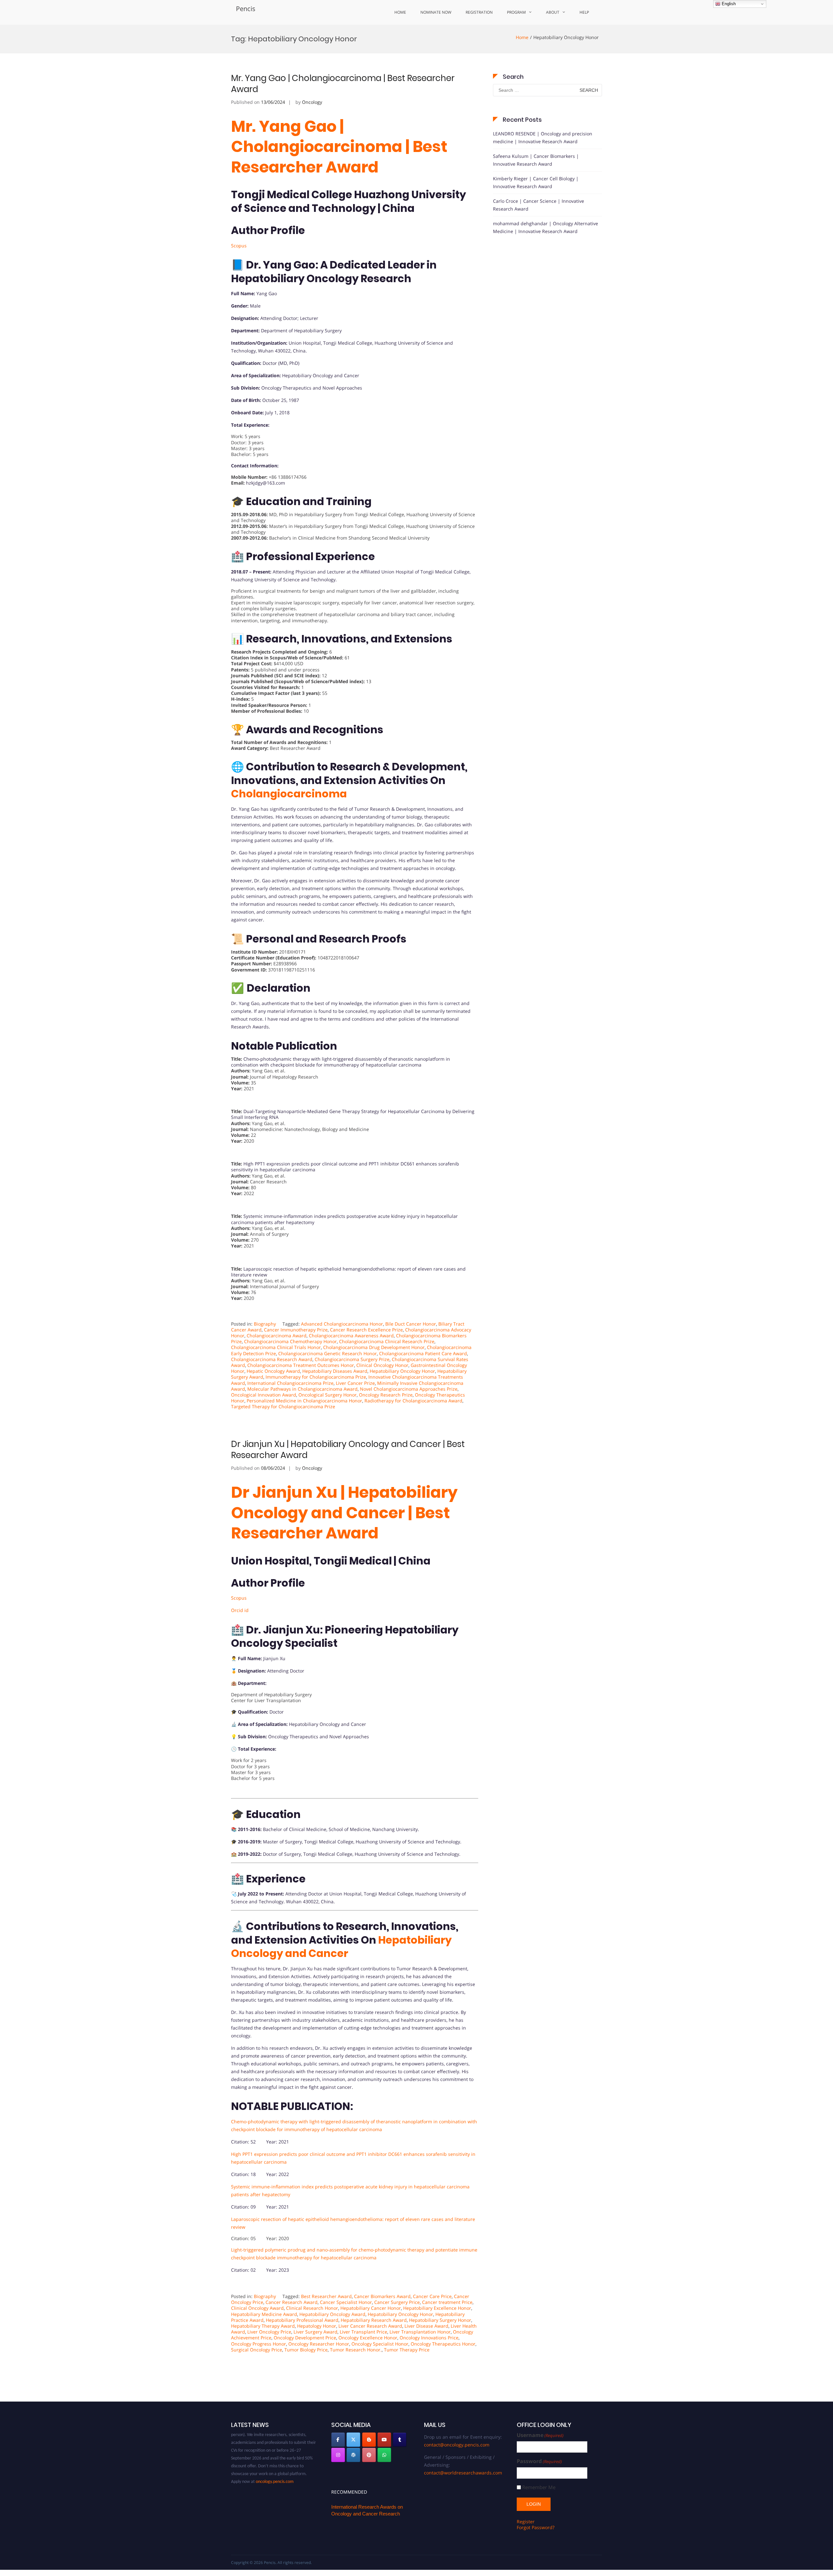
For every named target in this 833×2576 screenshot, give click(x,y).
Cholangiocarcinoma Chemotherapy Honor (290, 1341)
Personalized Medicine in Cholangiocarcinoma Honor (304, 1401)
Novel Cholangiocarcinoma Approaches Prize (409, 1389)
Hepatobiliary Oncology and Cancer (341, 1947)
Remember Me (539, 2487)
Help (584, 12)
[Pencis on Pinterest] (369, 2455)
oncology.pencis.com (275, 2448)
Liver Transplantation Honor (420, 2332)
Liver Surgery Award (315, 2332)
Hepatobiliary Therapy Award (263, 2326)
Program (516, 12)
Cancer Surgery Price (397, 2302)
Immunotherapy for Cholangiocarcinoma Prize (316, 1377)
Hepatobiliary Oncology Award (332, 2314)
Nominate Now (436, 12)
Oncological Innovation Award (264, 1395)
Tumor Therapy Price (407, 2350)
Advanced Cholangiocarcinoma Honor (342, 1324)
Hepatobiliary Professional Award (302, 2320)
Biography (265, 1324)
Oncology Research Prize (386, 1395)
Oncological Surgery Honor (328, 1395)
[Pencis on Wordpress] (353, 2455)
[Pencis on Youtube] (384, 2440)
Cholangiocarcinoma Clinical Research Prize (387, 1341)
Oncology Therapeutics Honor (443, 2344)
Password (539, 2461)
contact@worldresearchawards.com (463, 2473)
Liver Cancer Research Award (370, 2326)
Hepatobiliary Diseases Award (335, 1371)
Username (540, 2435)
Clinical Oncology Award (257, 2308)
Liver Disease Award (426, 2326)
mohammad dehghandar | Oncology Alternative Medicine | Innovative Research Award (546, 227)
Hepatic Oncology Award (273, 1371)
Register (526, 2521)
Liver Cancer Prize (355, 1383)
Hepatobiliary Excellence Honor (437, 2308)
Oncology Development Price (305, 2338)
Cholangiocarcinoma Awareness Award (351, 1336)
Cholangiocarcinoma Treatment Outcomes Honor (301, 1365)
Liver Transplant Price (363, 2332)
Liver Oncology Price (269, 2332)
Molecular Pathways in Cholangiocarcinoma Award (302, 1389)
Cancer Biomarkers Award (382, 2296)
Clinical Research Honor (312, 2308)
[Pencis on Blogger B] (369, 2440)
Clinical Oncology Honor (382, 1365)
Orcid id (240, 1610)
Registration (479, 12)
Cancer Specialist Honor (346, 2302)
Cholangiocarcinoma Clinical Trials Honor (276, 1347)
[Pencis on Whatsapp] (384, 2455)
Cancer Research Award (292, 2302)
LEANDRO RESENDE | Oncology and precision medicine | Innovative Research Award (543, 138)
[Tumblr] (400, 2440)
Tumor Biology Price (306, 2350)
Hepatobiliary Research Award (374, 2320)
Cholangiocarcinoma (289, 794)
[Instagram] (338, 2455)
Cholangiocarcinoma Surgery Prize (352, 1359)
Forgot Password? (536, 2527)
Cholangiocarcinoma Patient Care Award (423, 1353)
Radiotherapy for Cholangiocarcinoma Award (413, 1401)
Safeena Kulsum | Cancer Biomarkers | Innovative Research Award (536, 160)
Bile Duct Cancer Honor (411, 1324)
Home (400, 12)
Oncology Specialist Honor (380, 2344)
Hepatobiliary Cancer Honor (371, 2308)
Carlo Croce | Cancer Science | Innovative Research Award (539, 205)
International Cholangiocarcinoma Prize (290, 1383)
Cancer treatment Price (447, 2302)
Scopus (239, 246)
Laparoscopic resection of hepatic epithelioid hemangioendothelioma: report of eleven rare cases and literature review (348, 1272)
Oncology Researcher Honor (319, 2344)
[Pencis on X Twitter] (353, 2440)
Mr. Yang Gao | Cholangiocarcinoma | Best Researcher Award (343, 84)
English (728, 4)
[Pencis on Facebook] (338, 2440)
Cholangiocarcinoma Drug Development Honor (374, 1347)
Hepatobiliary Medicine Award (264, 2314)
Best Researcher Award (326, 2296)
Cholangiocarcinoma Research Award (272, 1359)
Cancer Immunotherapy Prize (296, 1330)
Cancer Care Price (432, 2296)
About (553, 12)
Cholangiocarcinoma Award (277, 1336)
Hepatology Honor (317, 2326)
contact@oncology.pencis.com (457, 2445)
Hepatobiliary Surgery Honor (440, 2320)
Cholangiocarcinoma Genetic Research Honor (328, 1353)
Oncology (312, 102)
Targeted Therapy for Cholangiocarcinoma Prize (283, 1406)
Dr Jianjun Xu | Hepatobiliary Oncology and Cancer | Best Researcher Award (348, 1450)
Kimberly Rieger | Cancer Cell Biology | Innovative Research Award (536, 182)
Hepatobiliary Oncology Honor (402, 1371)
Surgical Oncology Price (257, 2350)
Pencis (246, 9)
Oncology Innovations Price (429, 2338)
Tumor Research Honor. (356, 2350)
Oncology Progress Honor (259, 2344)
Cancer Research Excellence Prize (366, 1330)
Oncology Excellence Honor (368, 2338)
